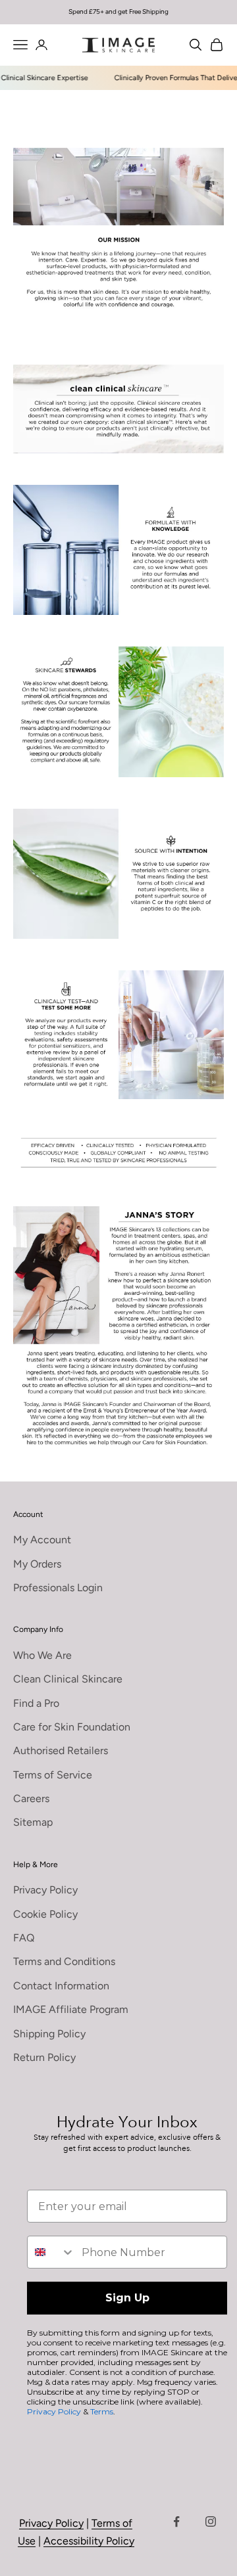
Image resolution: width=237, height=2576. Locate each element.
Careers (31, 1798)
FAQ (24, 1938)
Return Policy (44, 2057)
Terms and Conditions (64, 1961)
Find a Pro (36, 1703)
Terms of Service (53, 1775)
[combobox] (51, 2252)
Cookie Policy (45, 1914)
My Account (42, 1540)
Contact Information (61, 1986)
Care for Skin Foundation (72, 1727)
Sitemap (33, 1822)
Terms (102, 2411)
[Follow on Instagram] (211, 2521)
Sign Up (127, 2298)
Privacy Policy (45, 1890)
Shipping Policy (49, 2034)
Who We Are (42, 1655)
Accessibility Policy (89, 2541)
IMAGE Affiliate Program (71, 2009)
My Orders (37, 1564)
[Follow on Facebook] (176, 2521)
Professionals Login (58, 1588)
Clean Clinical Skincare (68, 1679)
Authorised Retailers (61, 1751)
